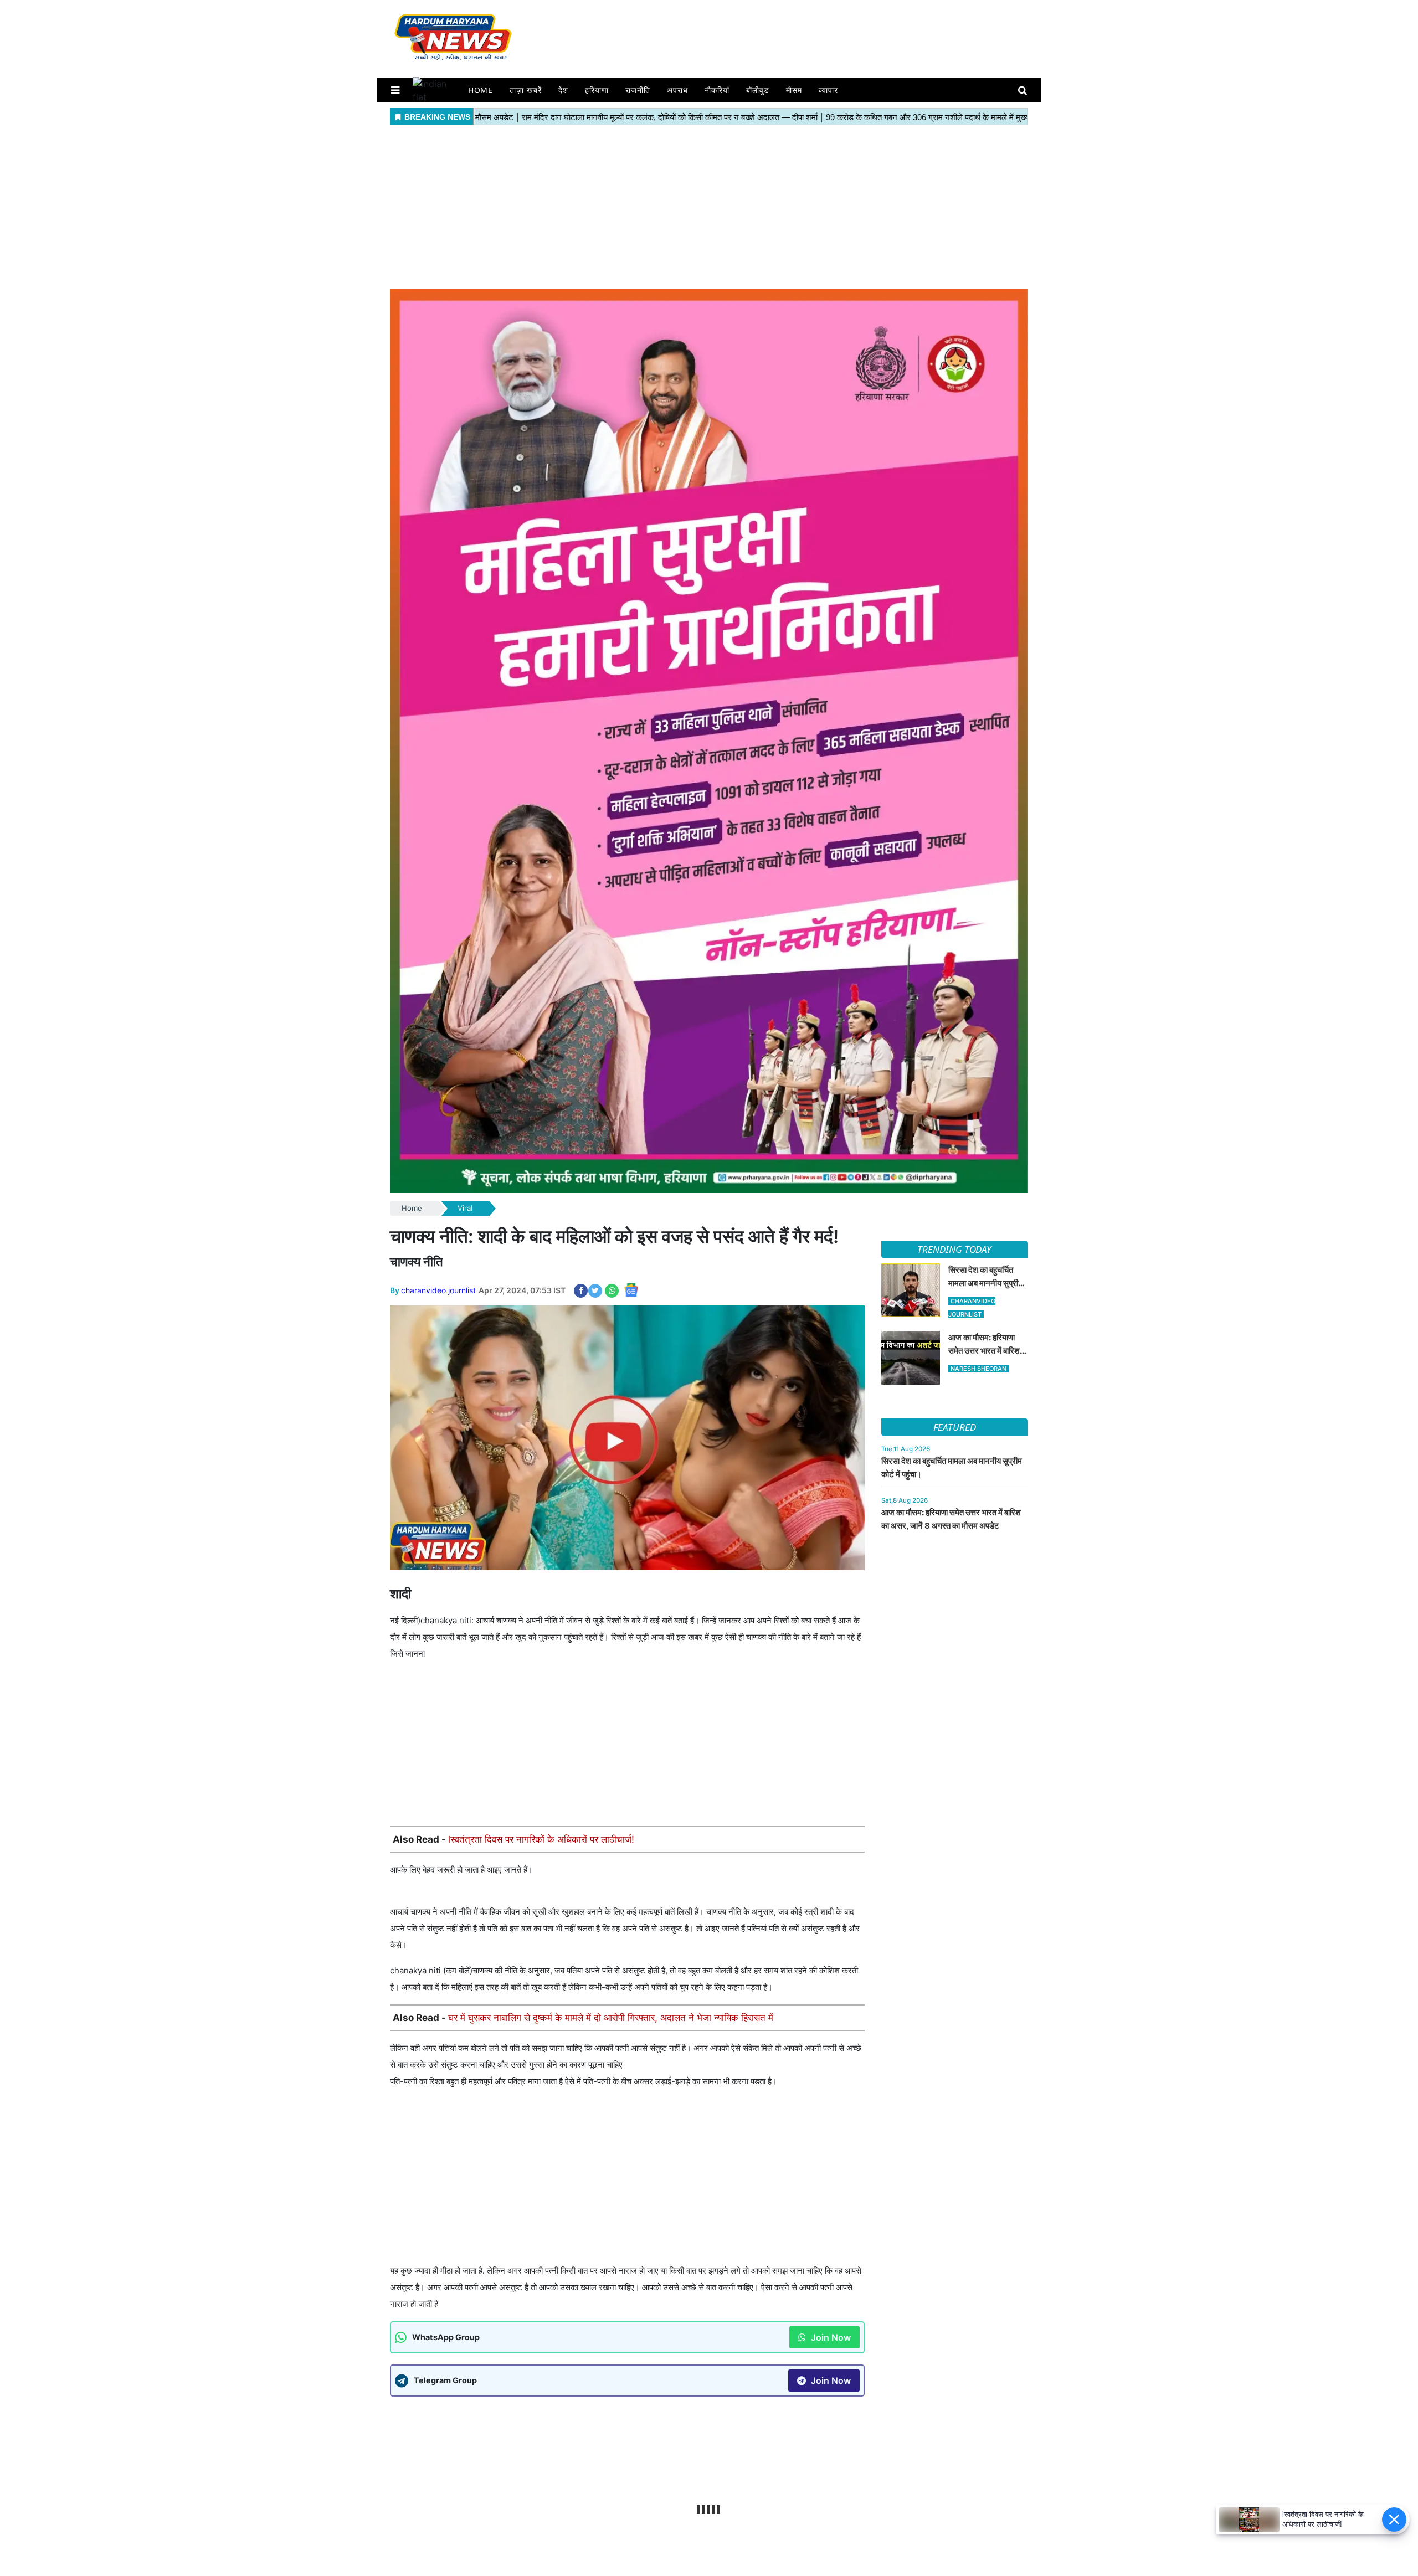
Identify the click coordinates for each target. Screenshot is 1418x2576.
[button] (395, 90)
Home (481, 90)
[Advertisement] (709, 205)
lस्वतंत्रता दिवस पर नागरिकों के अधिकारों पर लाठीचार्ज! (541, 1839)
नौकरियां (717, 90)
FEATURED (954, 1427)
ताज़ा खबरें (526, 90)
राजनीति (638, 90)
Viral (465, 1208)
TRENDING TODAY (954, 1249)
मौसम (794, 90)
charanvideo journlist (438, 1290)
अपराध (677, 90)
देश (563, 90)
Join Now (830, 2337)
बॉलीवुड (758, 90)
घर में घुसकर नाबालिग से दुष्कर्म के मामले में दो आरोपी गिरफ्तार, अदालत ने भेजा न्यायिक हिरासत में (611, 2018)
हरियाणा (597, 90)
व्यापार (828, 90)
